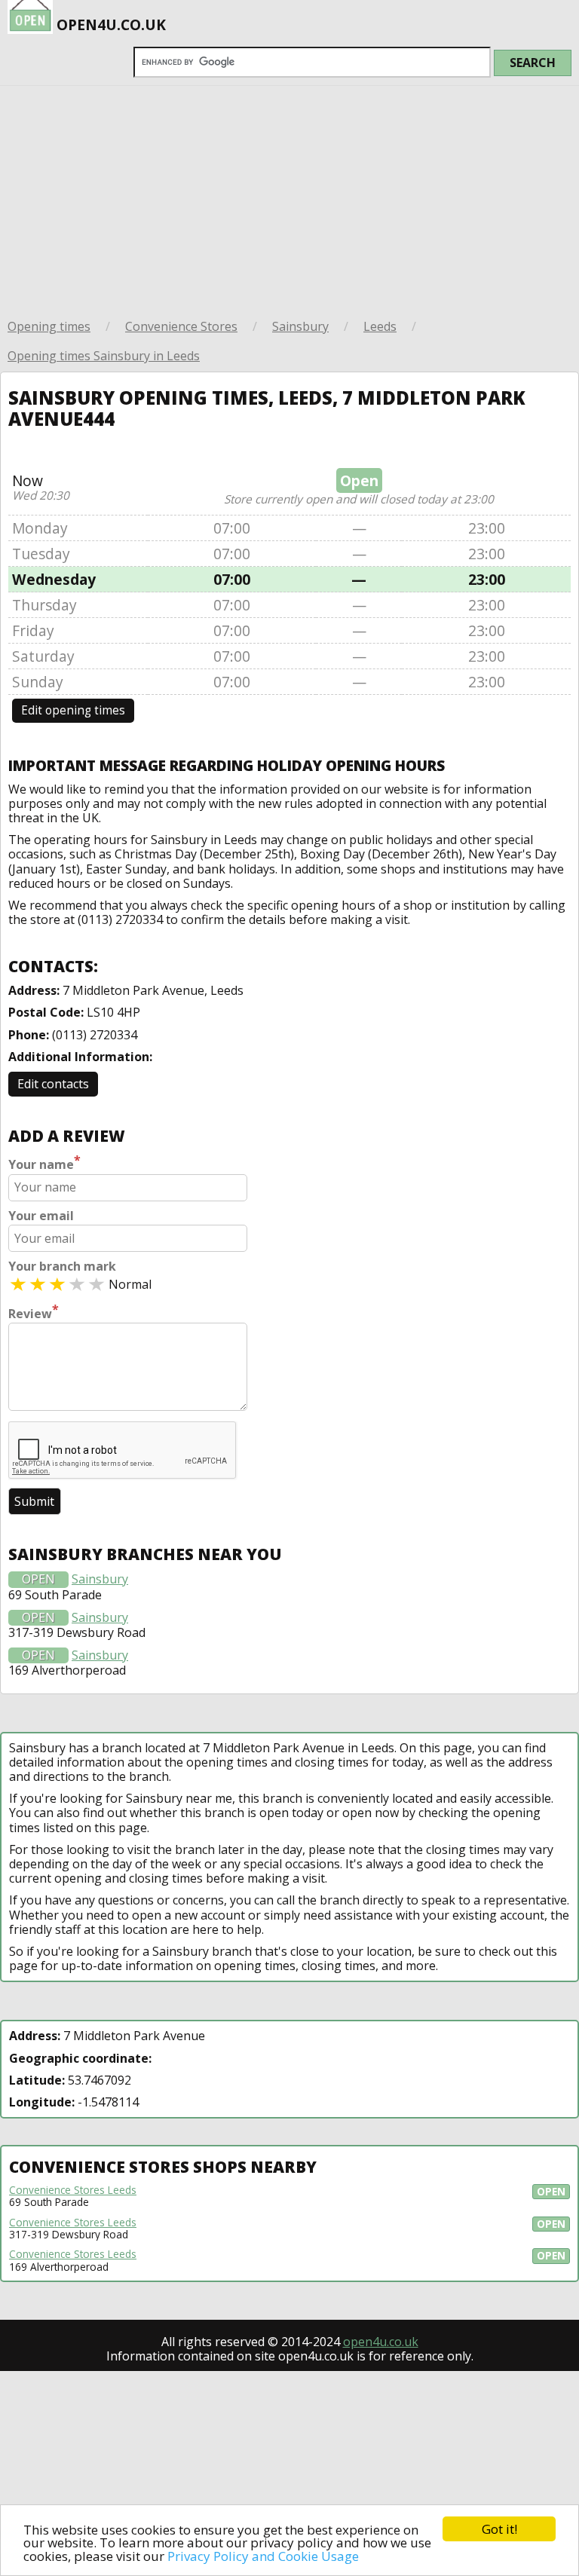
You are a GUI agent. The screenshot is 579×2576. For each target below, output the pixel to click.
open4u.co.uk (381, 2342)
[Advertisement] (289, 199)
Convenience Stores (181, 326)
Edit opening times (73, 710)
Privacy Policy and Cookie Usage (263, 2556)
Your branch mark (62, 1267)
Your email (41, 1216)
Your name (44, 1163)
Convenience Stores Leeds (73, 2190)
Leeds (380, 326)
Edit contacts (53, 1084)
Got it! (499, 2529)
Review (34, 1312)
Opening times (49, 326)
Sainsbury (300, 326)
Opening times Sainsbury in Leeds (104, 356)
